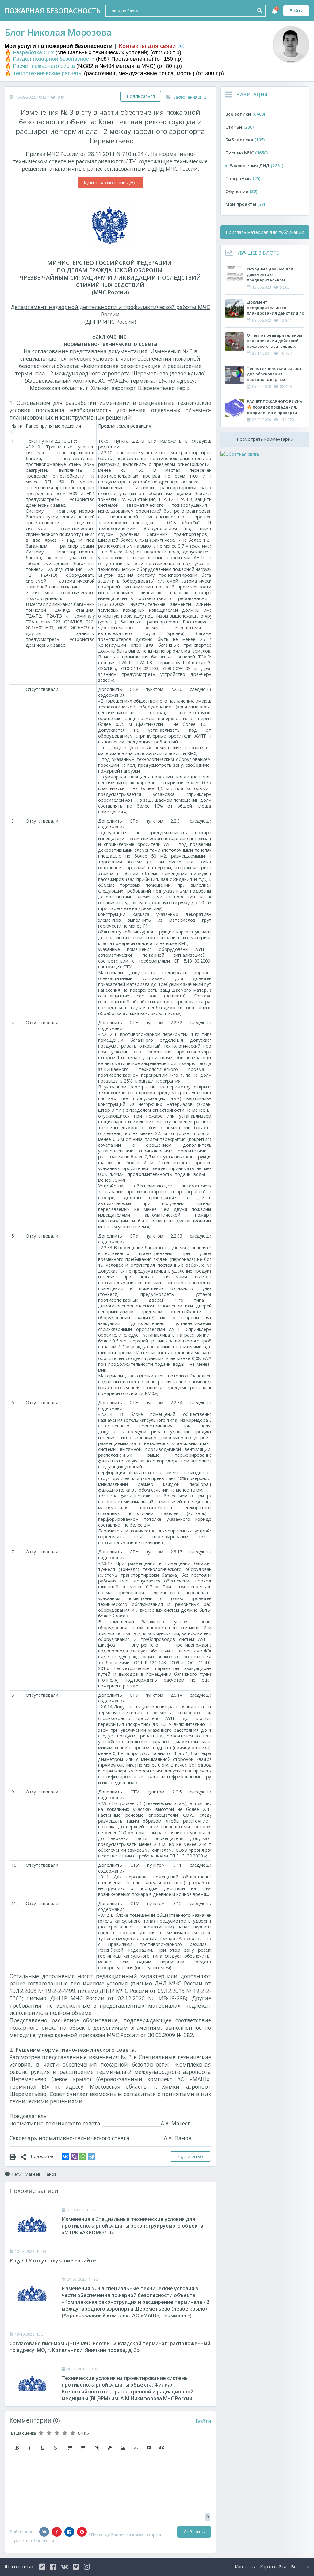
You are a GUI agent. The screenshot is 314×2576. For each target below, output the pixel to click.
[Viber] (74, 2157)
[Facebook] (69, 2532)
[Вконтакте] (44, 2532)
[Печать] (15, 2156)
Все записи (245, 114)
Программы (243, 178)
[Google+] (82, 2532)
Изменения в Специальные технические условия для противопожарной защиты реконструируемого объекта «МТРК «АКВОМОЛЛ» (132, 2226)
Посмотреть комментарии (265, 439)
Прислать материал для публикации (265, 232)
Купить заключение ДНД (110, 182)
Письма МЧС (247, 153)
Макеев (33, 2174)
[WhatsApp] (83, 2157)
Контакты (245, 2567)
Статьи (239, 127)
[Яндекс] (57, 2532)
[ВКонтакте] (66, 2157)
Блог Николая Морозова (58, 32)
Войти (296, 11)
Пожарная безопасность (53, 11)
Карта (273, 2567)
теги (300, 2567)
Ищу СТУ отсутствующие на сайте (53, 2260)
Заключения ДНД (190, 97)
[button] (17, 2448)
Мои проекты (245, 204)
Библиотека (245, 140)
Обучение (241, 191)
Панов (50, 2174)
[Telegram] (91, 2157)
